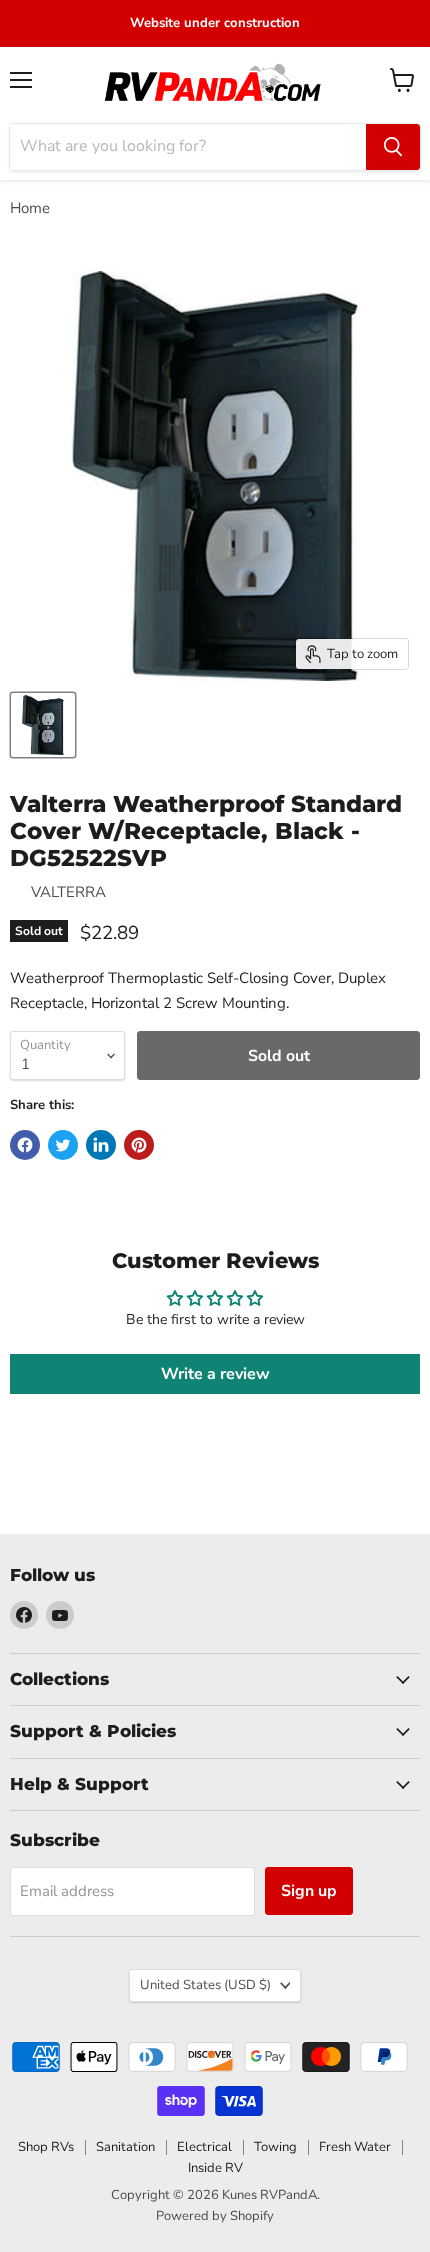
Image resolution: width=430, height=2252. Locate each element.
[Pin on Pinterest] (139, 1145)
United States (205, 1985)
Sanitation (125, 2147)
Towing (275, 2147)
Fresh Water (355, 2147)
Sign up (309, 1891)
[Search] (393, 147)
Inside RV (215, 2168)
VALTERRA (68, 892)
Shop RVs (46, 2147)
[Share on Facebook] (25, 1145)
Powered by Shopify (215, 2216)
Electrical (204, 2147)
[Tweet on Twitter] (63, 1145)
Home (30, 208)
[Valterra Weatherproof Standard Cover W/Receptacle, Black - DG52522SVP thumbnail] (43, 725)
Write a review (215, 1374)
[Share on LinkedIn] (101, 1145)
